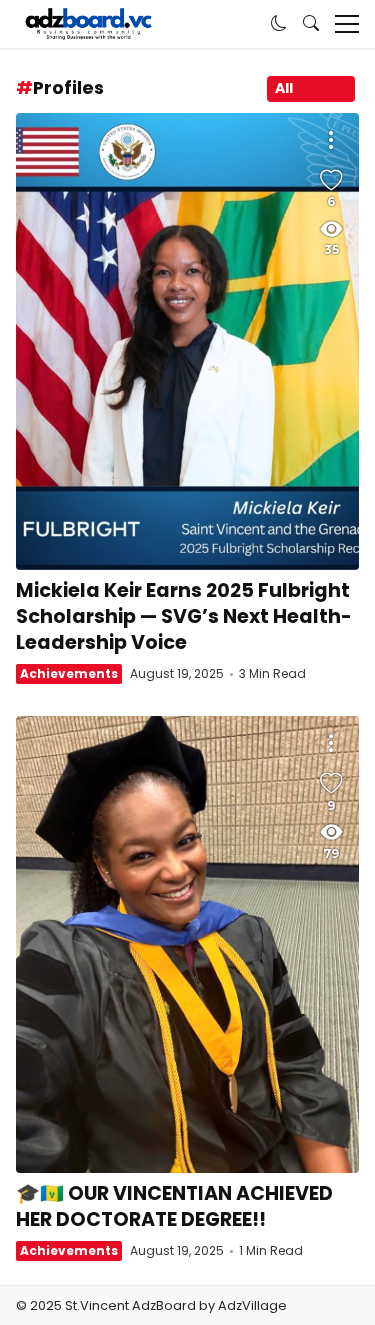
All (284, 88)
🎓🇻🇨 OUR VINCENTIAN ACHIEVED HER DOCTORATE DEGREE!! (187, 944)
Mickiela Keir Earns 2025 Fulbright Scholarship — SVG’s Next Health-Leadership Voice (187, 341)
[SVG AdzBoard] (88, 24)
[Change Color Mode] (279, 24)
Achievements (69, 673)
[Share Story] (331, 141)
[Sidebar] (347, 24)
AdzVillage (252, 1305)
